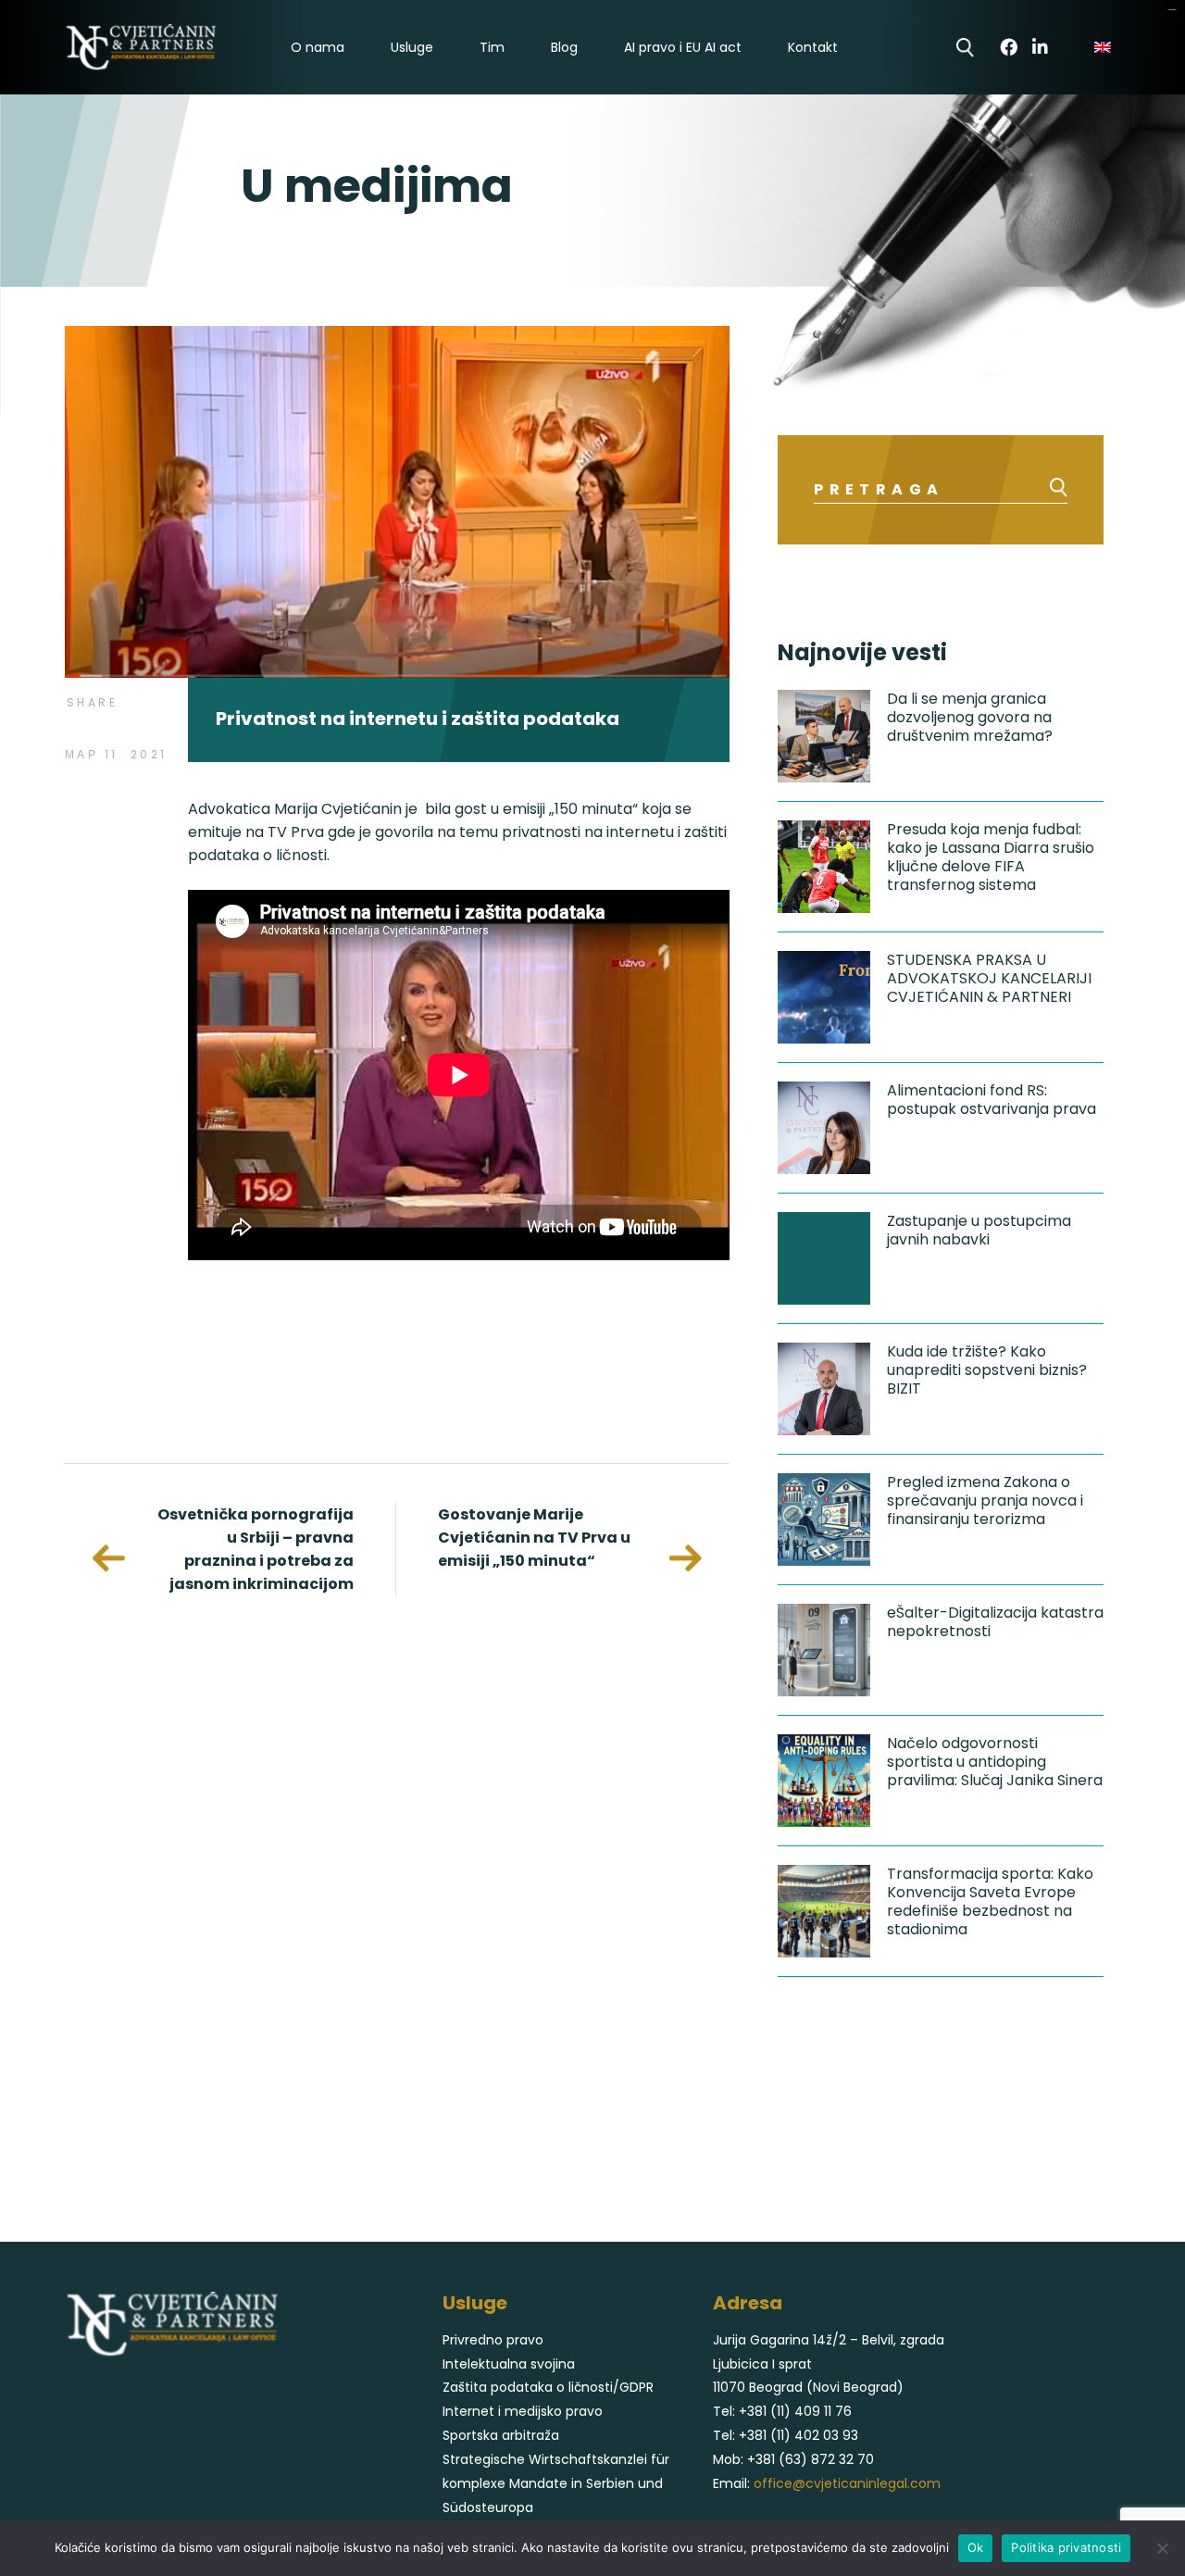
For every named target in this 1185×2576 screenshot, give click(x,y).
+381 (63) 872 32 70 (811, 2459)
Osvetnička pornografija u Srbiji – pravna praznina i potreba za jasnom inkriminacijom (256, 1549)
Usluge (412, 48)
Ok (976, 2547)
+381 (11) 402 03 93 (798, 2435)
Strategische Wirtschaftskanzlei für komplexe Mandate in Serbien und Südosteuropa (556, 2483)
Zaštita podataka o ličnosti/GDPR (548, 2387)
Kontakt (813, 48)
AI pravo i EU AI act (683, 48)
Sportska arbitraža (501, 2435)
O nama (318, 48)
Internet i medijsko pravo (523, 2411)
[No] (1162, 2548)
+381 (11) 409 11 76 (795, 2411)
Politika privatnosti (1066, 2547)
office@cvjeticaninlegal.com (847, 2483)
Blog (564, 48)
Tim (492, 48)
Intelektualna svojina (509, 2364)
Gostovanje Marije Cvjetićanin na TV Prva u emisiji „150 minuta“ (534, 1538)
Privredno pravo (493, 2340)
